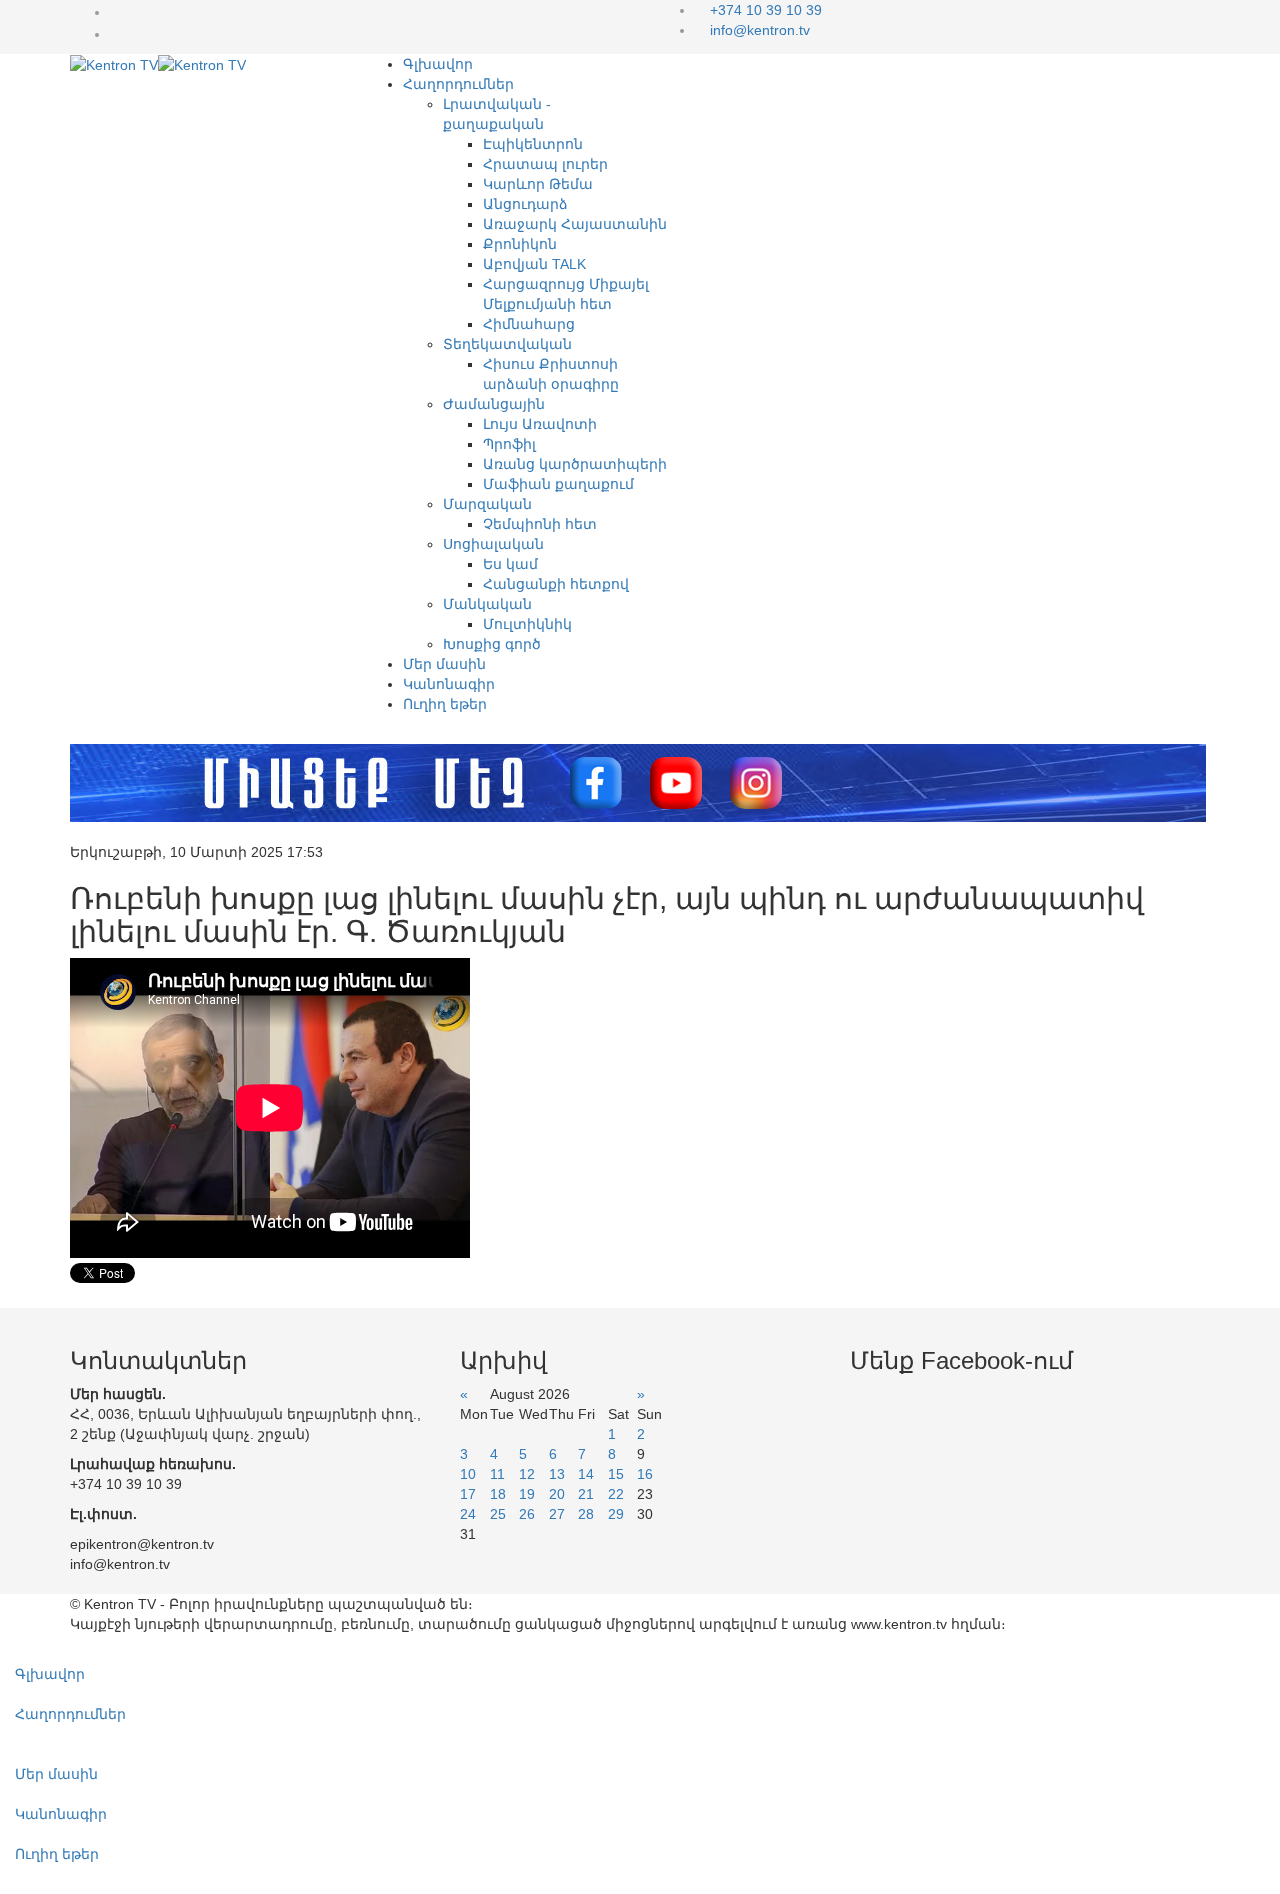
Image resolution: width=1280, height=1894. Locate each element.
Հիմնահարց (529, 324)
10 (468, 1474)
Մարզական (487, 504)
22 (616, 1494)
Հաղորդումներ (458, 84)
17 (468, 1494)
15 (616, 1474)
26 (527, 1514)
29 (616, 1514)
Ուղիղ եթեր (445, 704)
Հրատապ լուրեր (545, 164)
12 (527, 1474)
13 (557, 1474)
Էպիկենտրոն (533, 144)
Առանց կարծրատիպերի (575, 464)
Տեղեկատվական (507, 344)
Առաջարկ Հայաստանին (575, 224)
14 (586, 1474)
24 (468, 1514)
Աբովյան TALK (534, 264)
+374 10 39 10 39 (766, 10)
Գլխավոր (438, 64)
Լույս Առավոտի (540, 424)
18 (498, 1494)
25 (498, 1514)
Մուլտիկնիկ (527, 624)
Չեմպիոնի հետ (540, 524)
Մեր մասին (444, 664)
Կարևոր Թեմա (538, 184)
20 (557, 1494)
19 (527, 1494)
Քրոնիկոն (520, 244)
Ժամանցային (494, 404)
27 (557, 1514)
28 (586, 1514)
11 (497, 1474)
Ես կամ (510, 564)
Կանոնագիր (449, 684)
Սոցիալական (493, 544)
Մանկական (487, 604)
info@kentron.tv (760, 30)
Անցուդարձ (525, 204)
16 (645, 1474)
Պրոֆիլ (509, 444)
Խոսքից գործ (492, 644)
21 (586, 1494)
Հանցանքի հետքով (556, 584)
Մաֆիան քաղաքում (558, 484)
